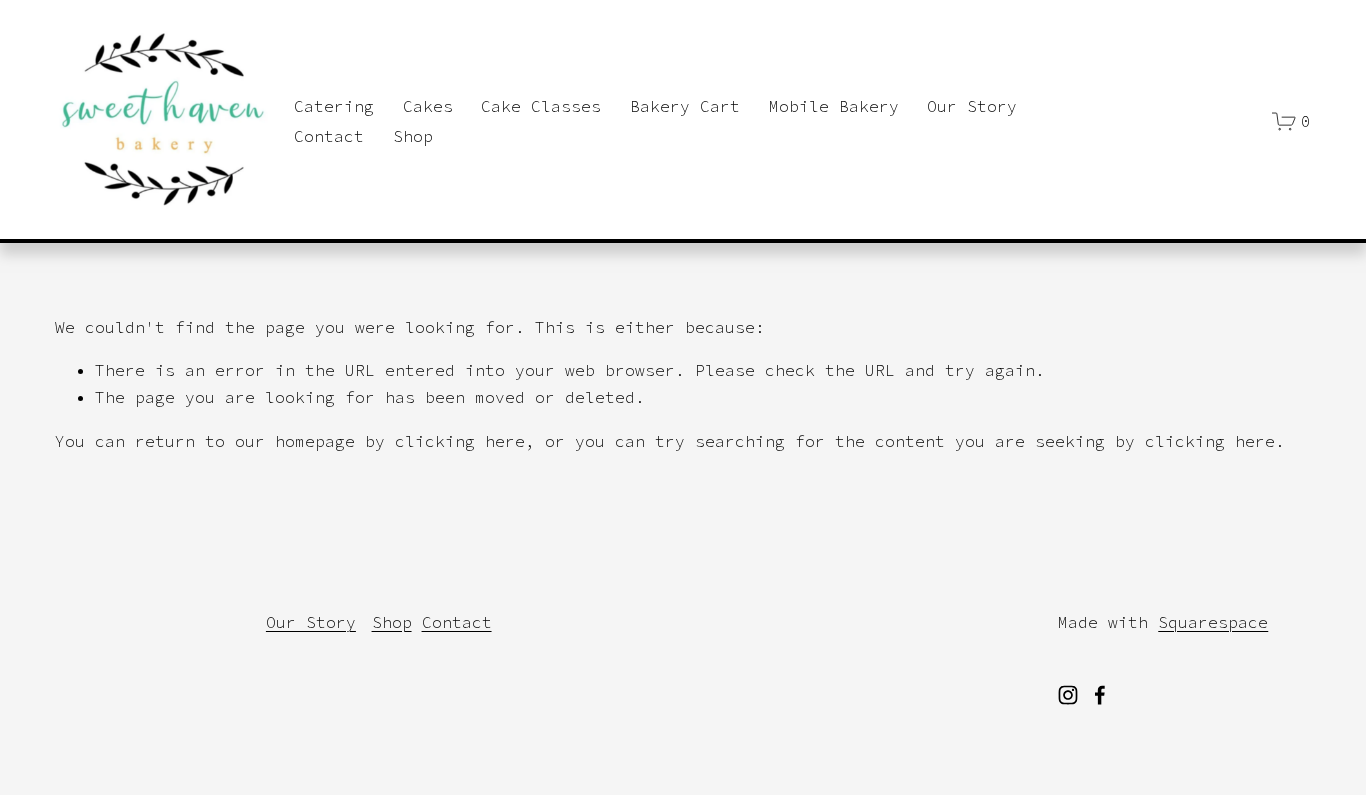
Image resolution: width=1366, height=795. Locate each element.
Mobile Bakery (834, 106)
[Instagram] (1068, 695)
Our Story (972, 106)
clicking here (460, 441)
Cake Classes (541, 106)
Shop (413, 136)
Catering (334, 106)
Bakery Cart (685, 106)
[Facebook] (1100, 695)
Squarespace (1213, 622)
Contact (329, 136)
